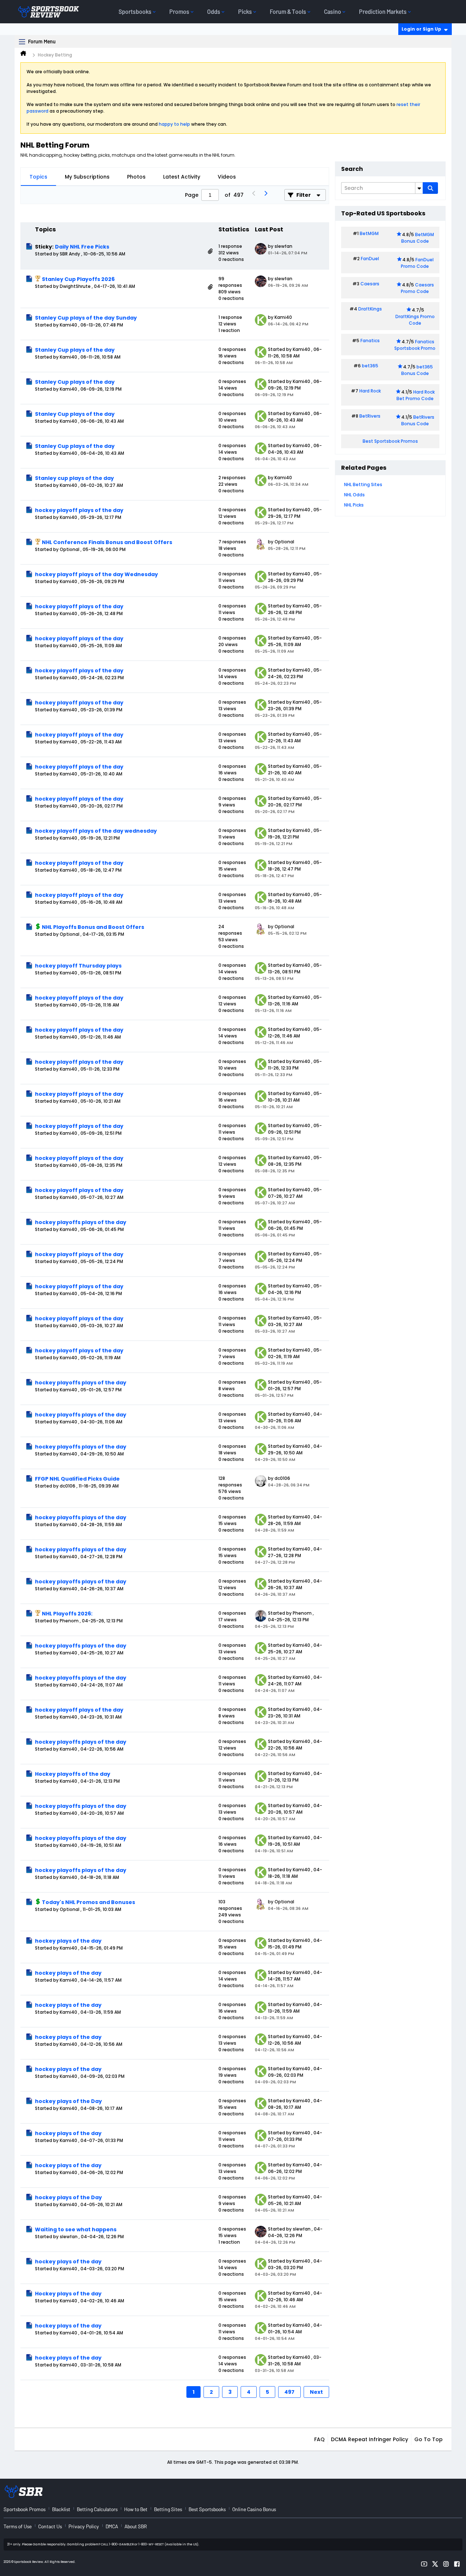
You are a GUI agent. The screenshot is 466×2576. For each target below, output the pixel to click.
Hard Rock (370, 391)
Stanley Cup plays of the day (75, 350)
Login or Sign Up (421, 29)
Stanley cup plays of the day (74, 478)
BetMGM (369, 233)
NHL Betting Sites (363, 484)
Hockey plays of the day (68, 2294)
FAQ (319, 2439)
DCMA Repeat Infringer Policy (370, 2439)
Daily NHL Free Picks (82, 247)
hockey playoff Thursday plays (78, 966)
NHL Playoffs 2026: (67, 1614)
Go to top (429, 2439)
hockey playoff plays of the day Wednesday (96, 574)
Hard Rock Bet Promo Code (416, 395)
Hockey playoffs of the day (73, 1774)
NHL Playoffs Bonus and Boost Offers (93, 927)
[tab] (38, 177)
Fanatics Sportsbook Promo (415, 345)
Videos (227, 177)
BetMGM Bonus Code (418, 238)
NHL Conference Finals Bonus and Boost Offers (107, 542)
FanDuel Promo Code (417, 263)
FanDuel (370, 259)
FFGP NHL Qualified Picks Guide (77, 1479)
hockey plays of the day (68, 1941)
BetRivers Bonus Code (418, 420)
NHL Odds (354, 495)
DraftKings (370, 309)
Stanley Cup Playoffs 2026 (78, 279)
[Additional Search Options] (419, 188)
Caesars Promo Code (417, 288)
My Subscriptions (87, 177)
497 (289, 2392)
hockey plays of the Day (68, 2101)
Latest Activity (182, 177)
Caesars (370, 284)
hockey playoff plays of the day (79, 510)
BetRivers (370, 416)
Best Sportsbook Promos (390, 441)
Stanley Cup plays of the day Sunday (86, 318)
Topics (38, 177)
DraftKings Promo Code (415, 320)
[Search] (430, 188)
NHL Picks (354, 505)
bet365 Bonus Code (417, 370)
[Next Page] (265, 195)
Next (316, 2392)
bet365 (370, 366)
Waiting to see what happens (76, 2229)
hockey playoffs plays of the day (81, 1222)
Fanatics (370, 341)
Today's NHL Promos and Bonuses (88, 1902)
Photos (136, 177)
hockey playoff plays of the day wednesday (96, 831)
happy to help (174, 124)
